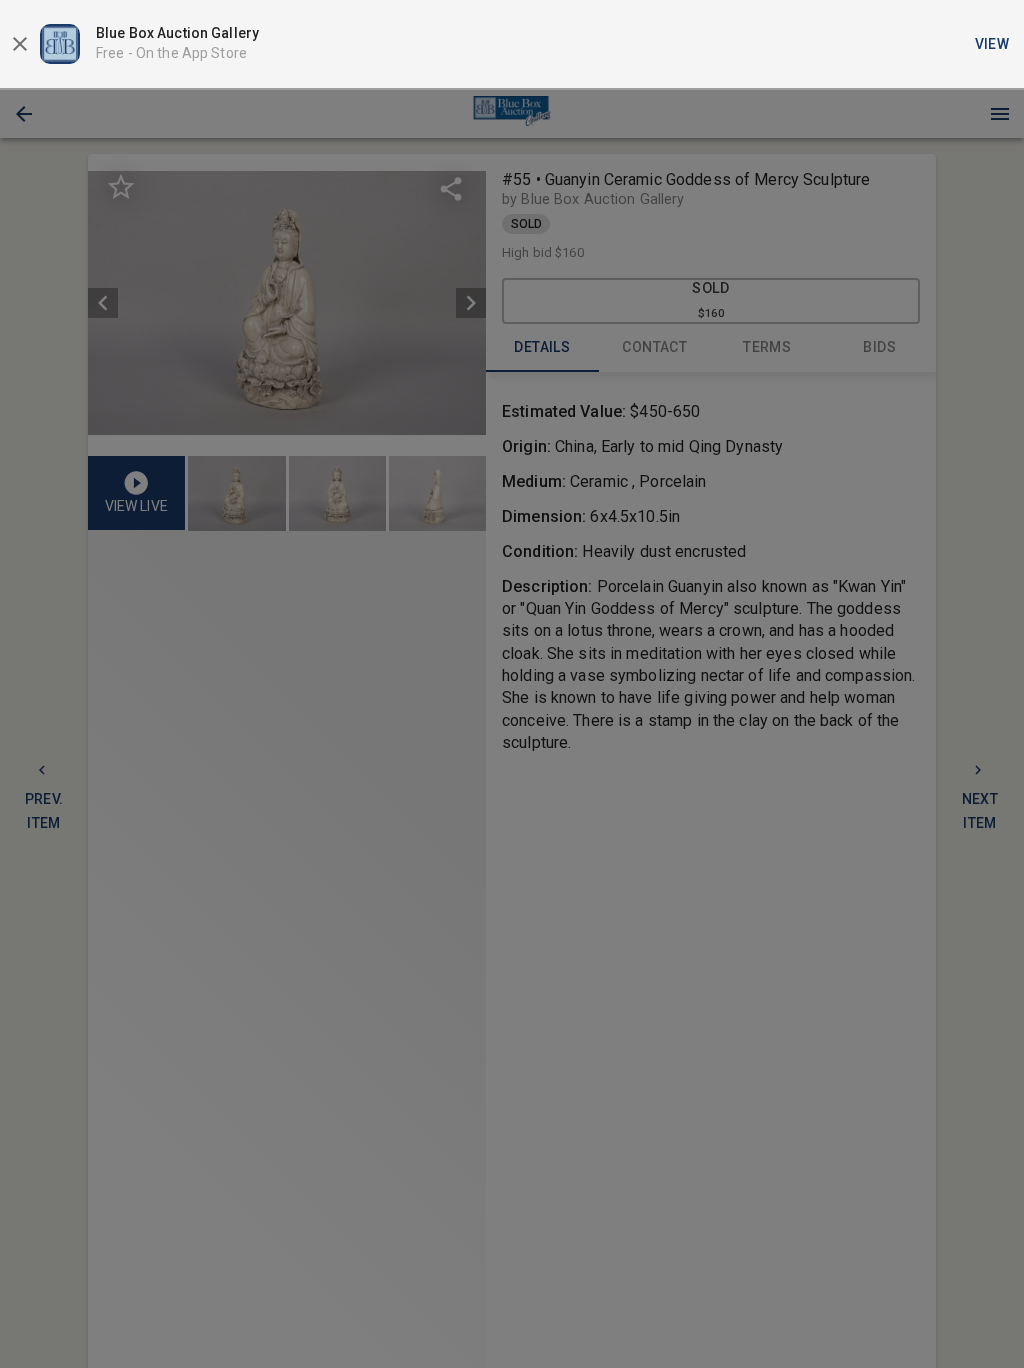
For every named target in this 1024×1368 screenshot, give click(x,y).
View (992, 44)
